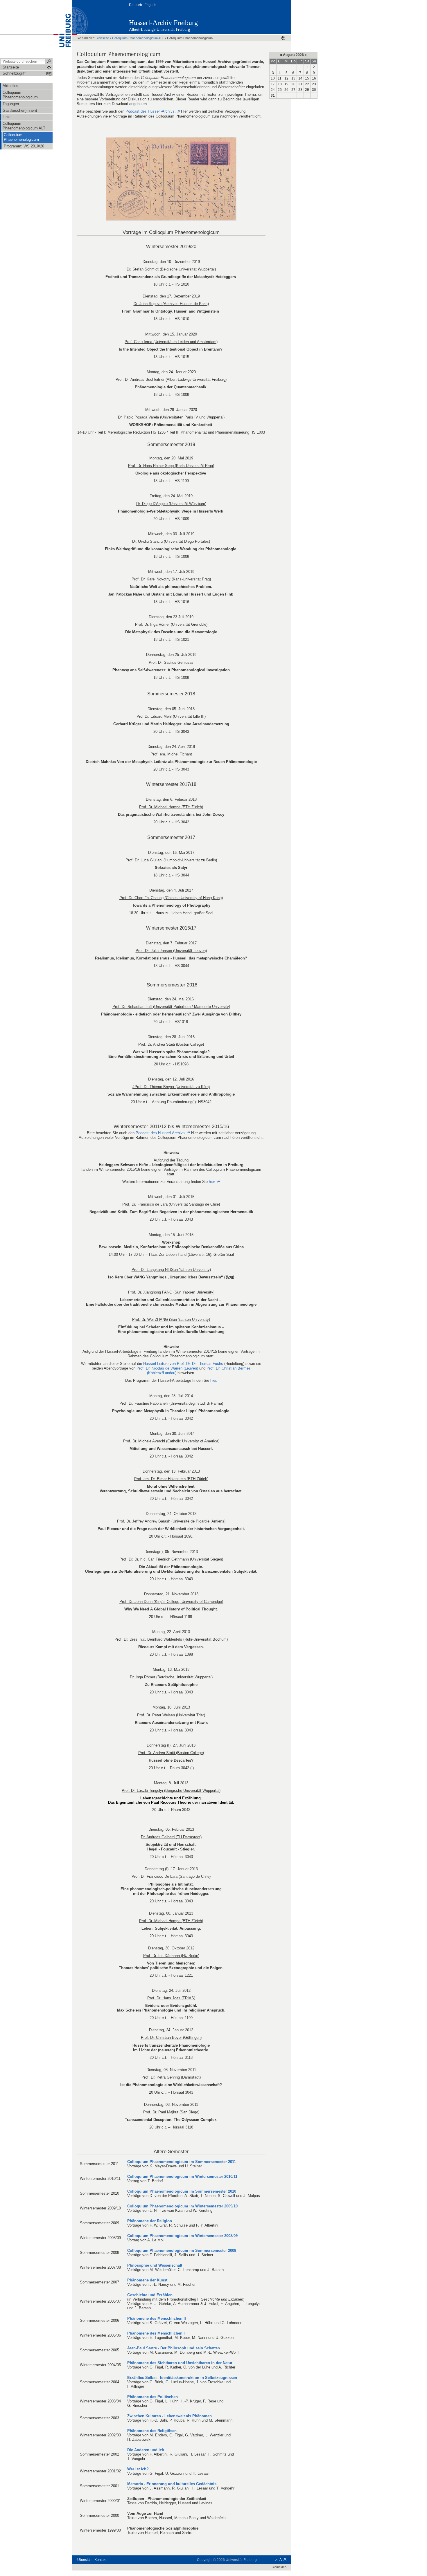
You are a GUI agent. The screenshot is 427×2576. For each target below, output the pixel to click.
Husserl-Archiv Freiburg (163, 23)
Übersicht (85, 2560)
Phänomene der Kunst (147, 2280)
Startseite (102, 38)
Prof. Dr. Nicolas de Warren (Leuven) (167, 1368)
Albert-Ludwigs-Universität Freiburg (159, 29)
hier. (212, 1182)
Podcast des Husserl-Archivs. (151, 111)
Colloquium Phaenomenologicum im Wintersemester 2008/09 (182, 2236)
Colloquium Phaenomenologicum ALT (138, 38)
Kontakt (100, 2560)
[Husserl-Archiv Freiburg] (263, 17)
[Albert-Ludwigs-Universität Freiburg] (62, 29)
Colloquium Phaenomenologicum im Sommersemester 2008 (182, 2251)
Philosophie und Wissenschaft (155, 2265)
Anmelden (279, 2567)
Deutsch (136, 5)
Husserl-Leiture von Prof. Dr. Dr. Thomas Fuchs (183, 1364)
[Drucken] (283, 38)
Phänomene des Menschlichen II (157, 2318)
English (150, 5)
